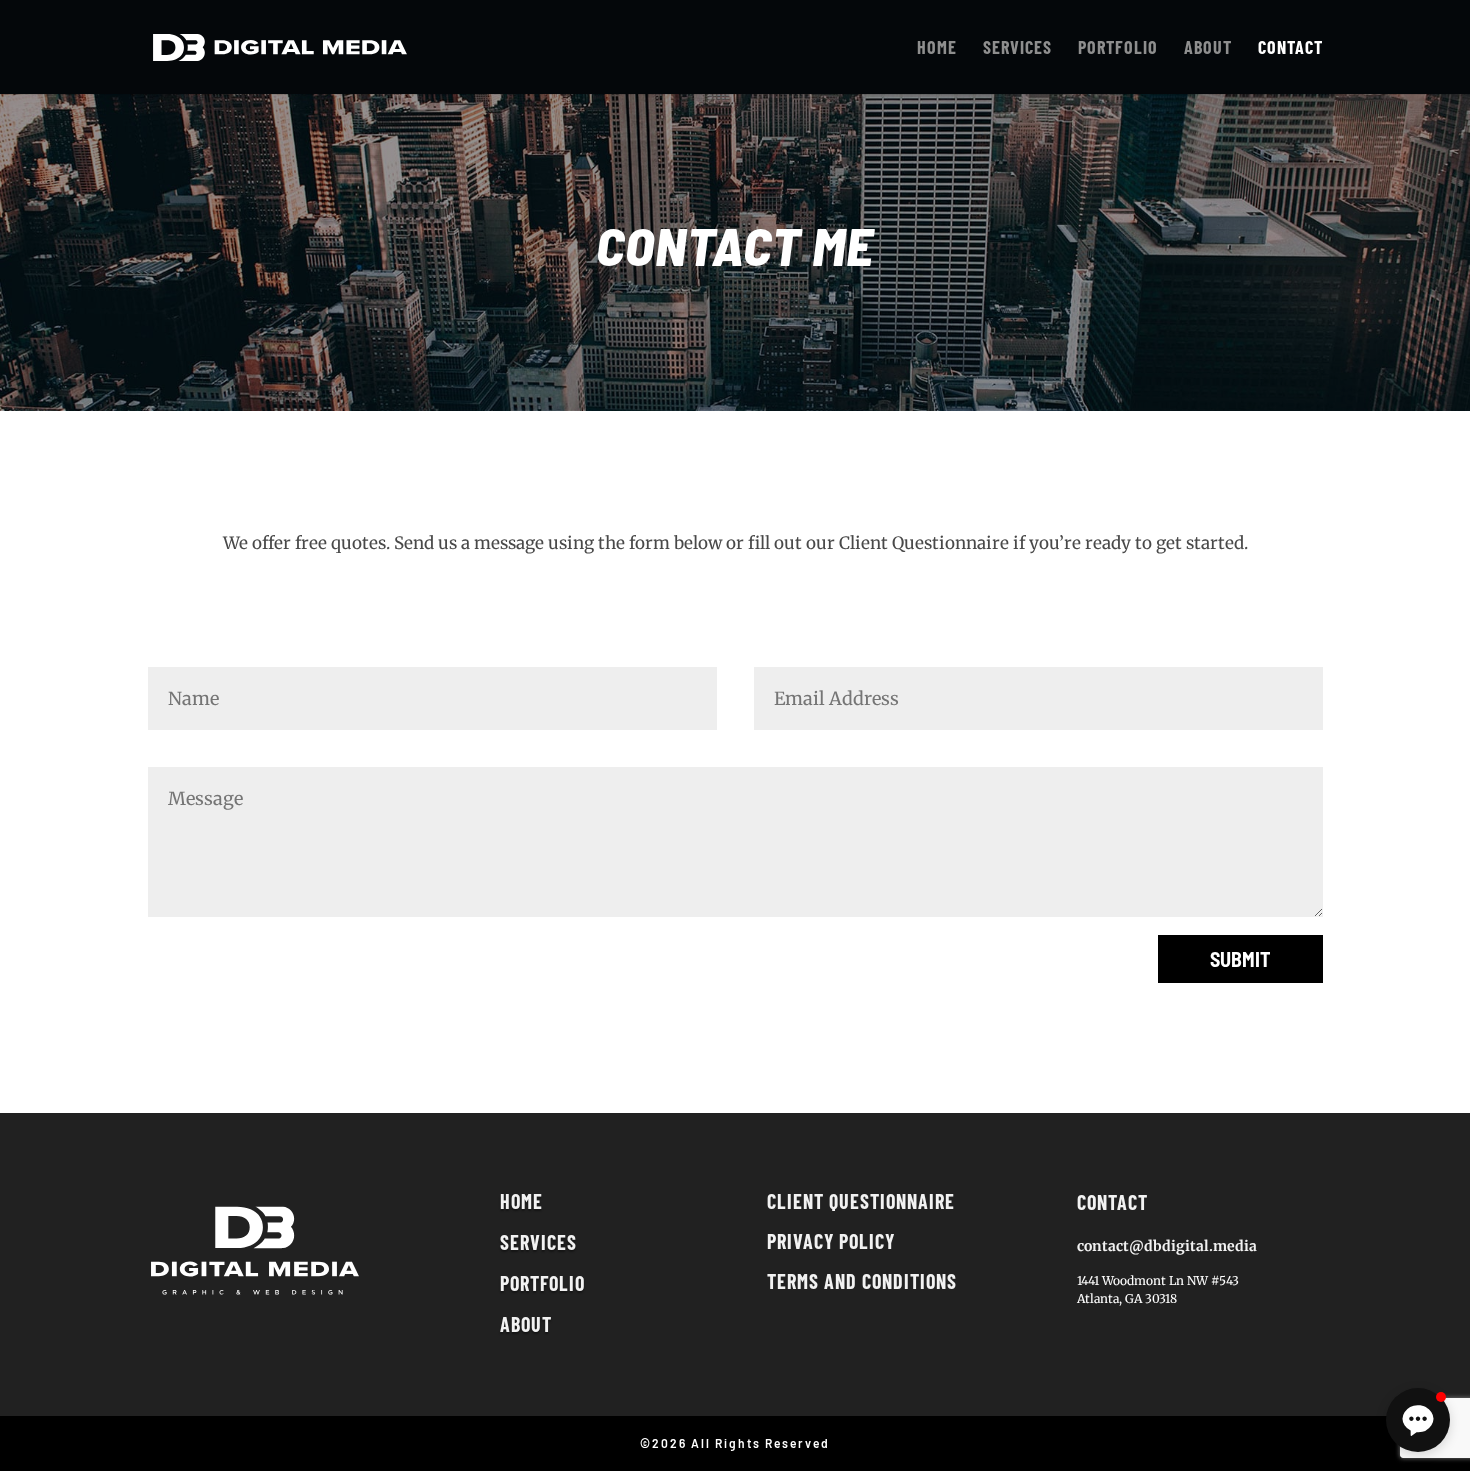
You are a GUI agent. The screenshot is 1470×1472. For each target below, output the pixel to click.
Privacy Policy (831, 1241)
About (526, 1324)
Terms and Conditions (862, 1281)
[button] (1418, 1420)
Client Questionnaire (861, 1201)
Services (538, 1242)
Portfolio (542, 1283)
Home (521, 1201)
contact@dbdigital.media (1167, 1246)
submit (1240, 959)
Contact (1112, 1202)
